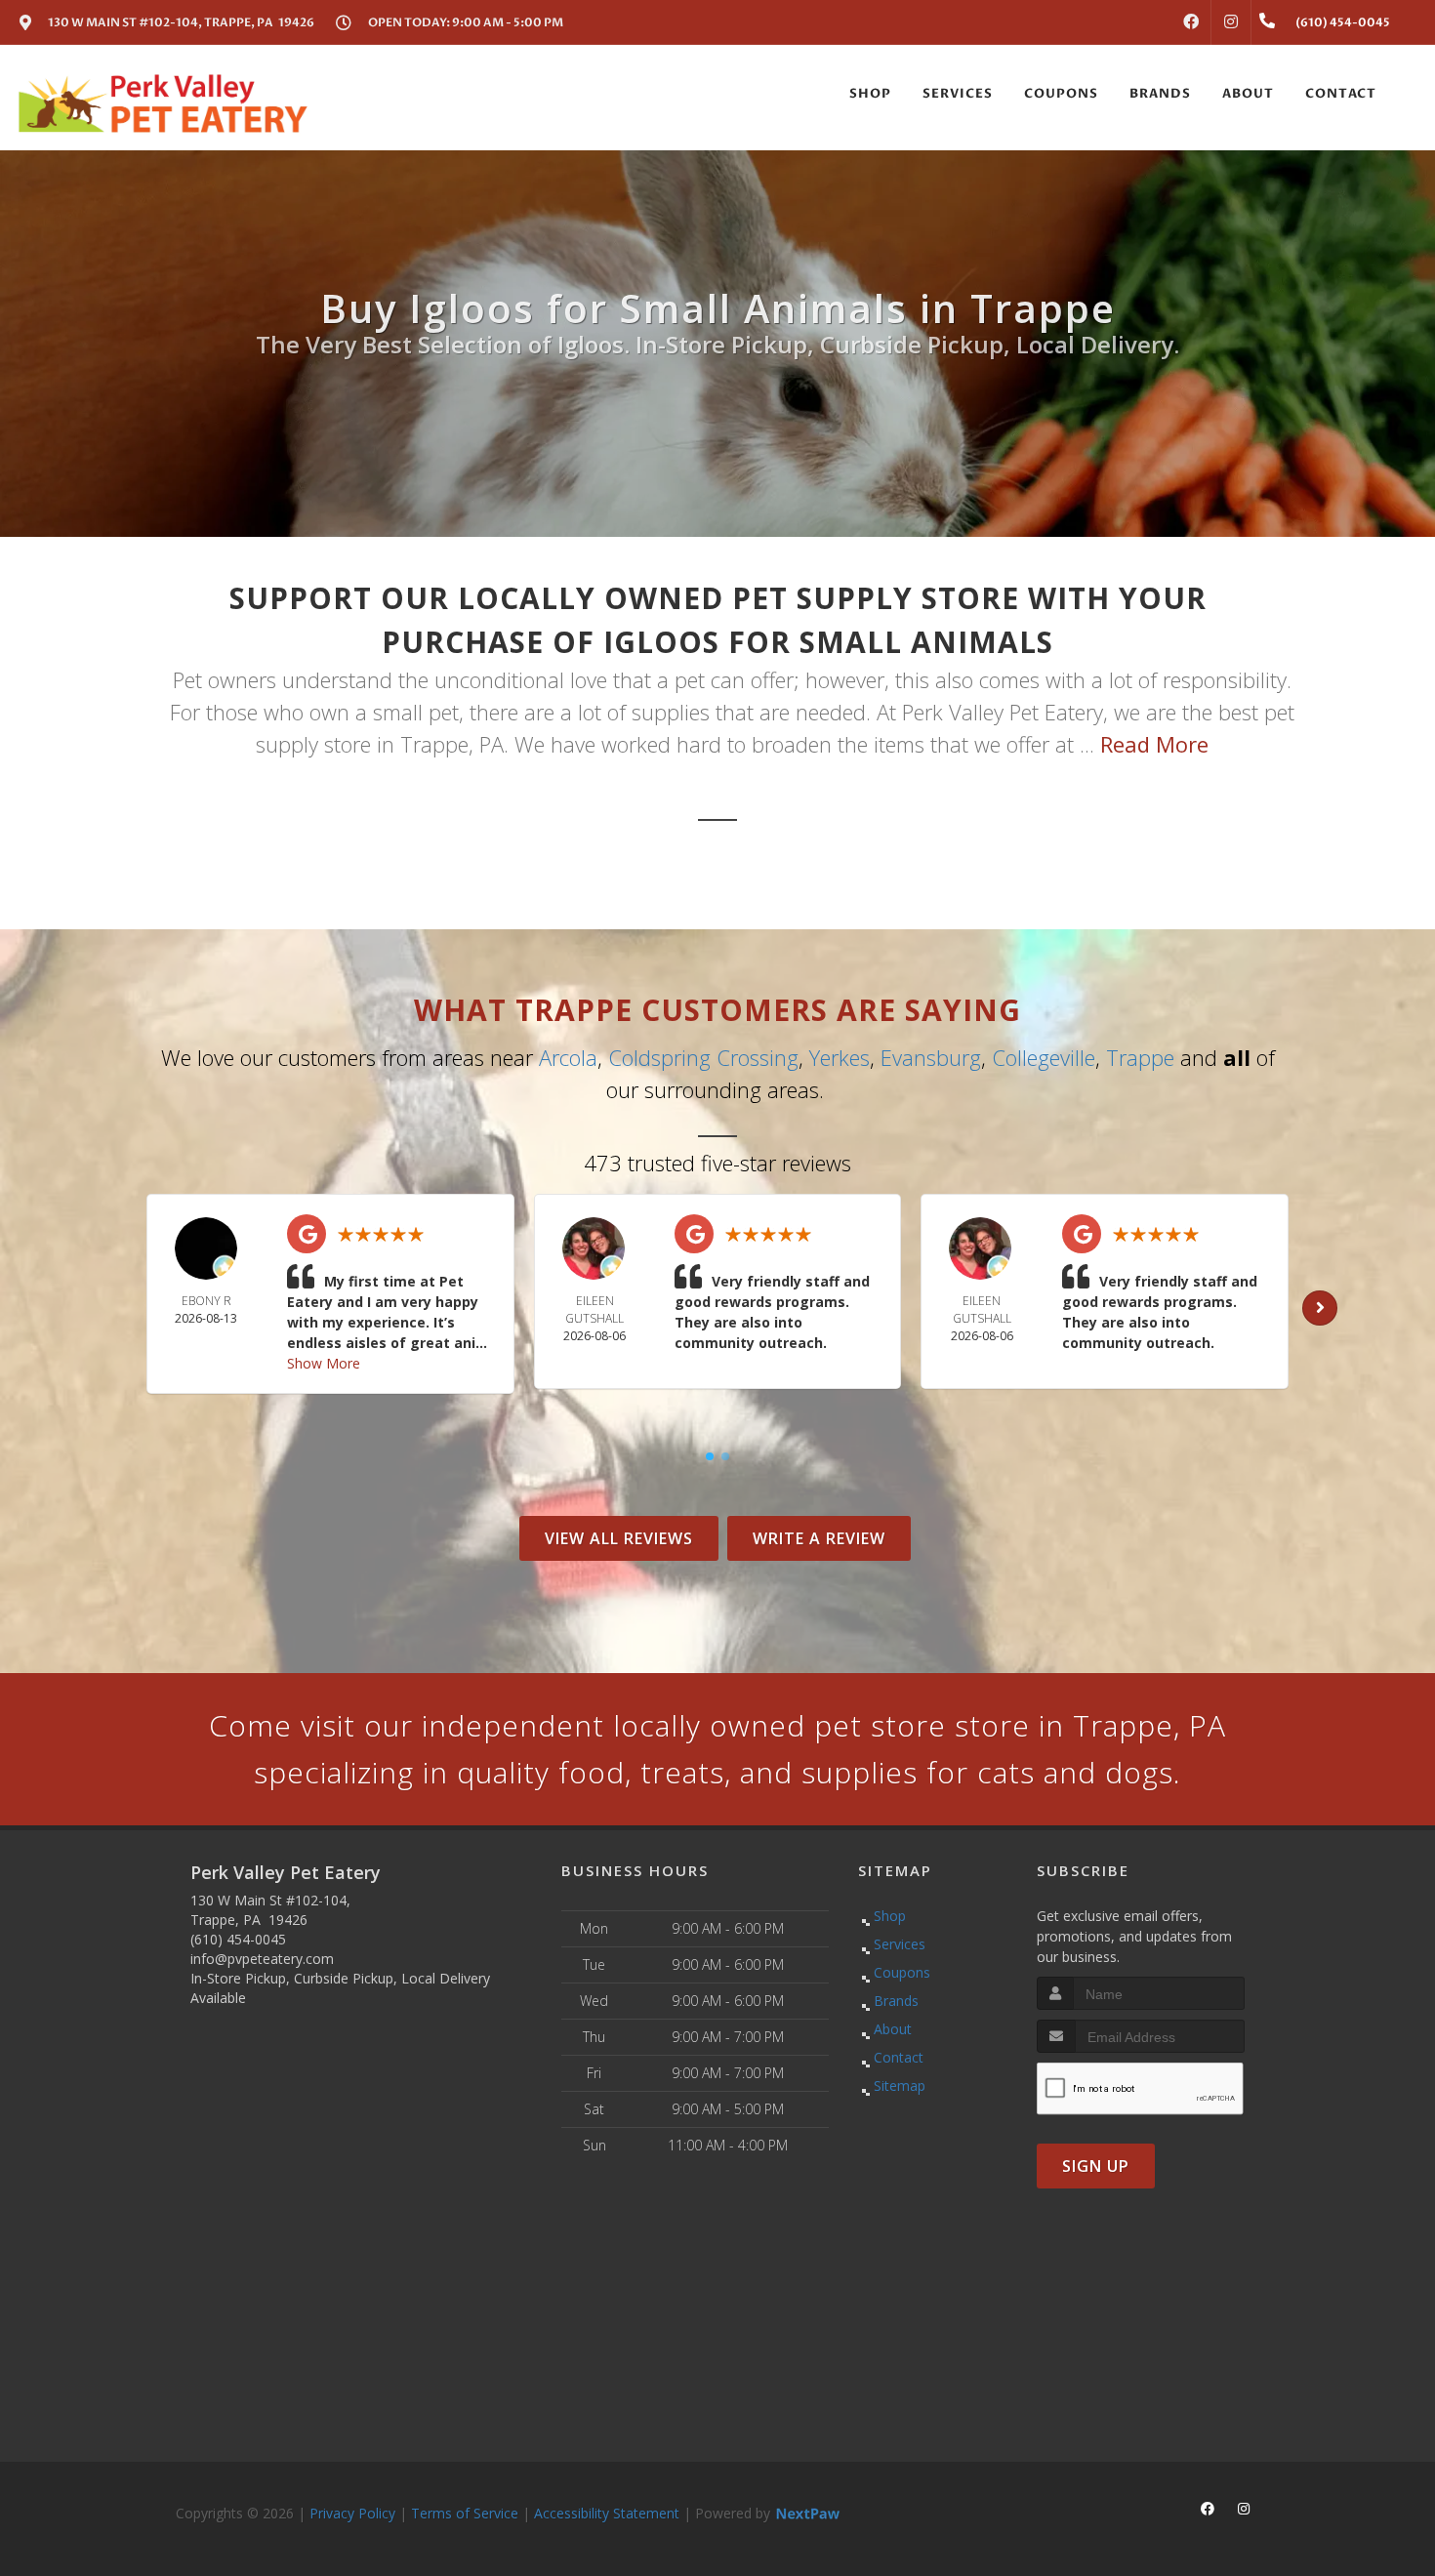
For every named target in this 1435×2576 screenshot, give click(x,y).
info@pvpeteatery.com (262, 1959)
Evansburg (931, 1057)
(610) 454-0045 (238, 1939)
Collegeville (1044, 1057)
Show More (324, 1363)
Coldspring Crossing (703, 1057)
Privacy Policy (352, 2513)
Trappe (1140, 1057)
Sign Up (1096, 2166)
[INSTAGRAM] (1231, 22)
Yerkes (840, 1057)
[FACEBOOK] (1191, 22)
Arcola (568, 1057)
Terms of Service (465, 2513)
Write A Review (819, 1538)
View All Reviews (619, 1538)
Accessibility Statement (607, 2513)
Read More (1154, 744)
